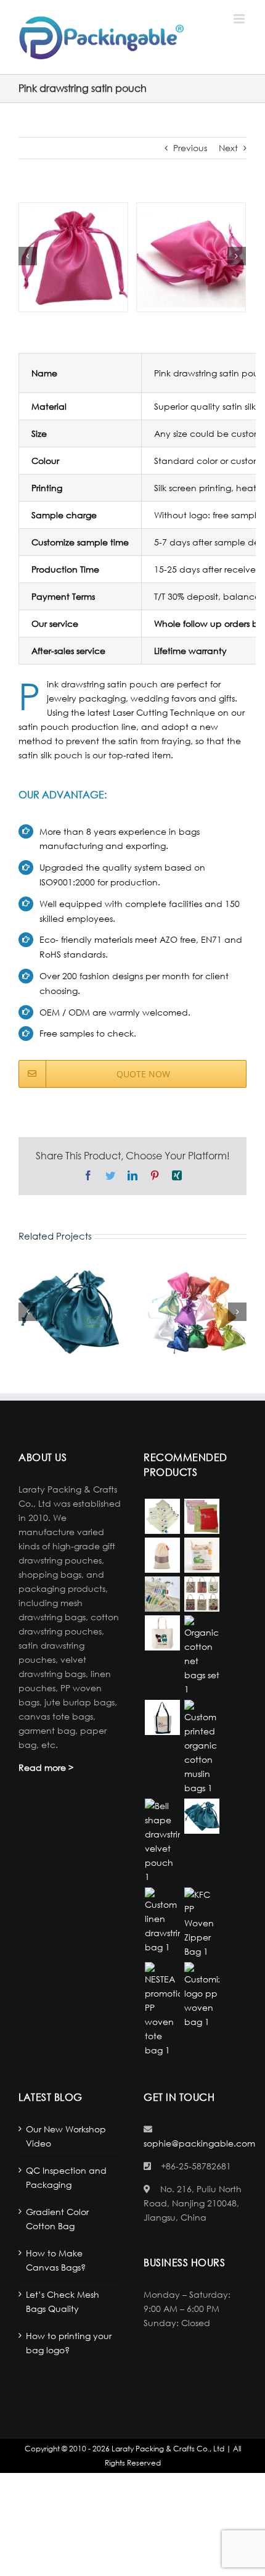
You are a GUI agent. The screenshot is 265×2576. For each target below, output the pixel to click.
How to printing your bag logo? (69, 2343)
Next (228, 148)
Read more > (46, 1767)
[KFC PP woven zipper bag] (202, 1923)
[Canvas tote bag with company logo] (162, 1717)
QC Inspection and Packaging (66, 2177)
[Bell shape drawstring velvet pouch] (162, 1841)
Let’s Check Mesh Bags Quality (63, 2301)
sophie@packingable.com (199, 2143)
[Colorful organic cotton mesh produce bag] (202, 1516)
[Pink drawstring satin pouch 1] (73, 256)
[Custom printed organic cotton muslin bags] (202, 1747)
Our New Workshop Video (66, 2136)
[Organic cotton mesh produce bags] (202, 1555)
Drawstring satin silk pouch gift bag (68, 1312)
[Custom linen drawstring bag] (162, 1921)
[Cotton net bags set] (202, 1656)
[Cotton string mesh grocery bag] (162, 1594)
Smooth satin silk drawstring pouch (196, 1312)
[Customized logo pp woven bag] (202, 1995)
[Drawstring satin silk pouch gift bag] (202, 1816)
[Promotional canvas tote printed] (202, 1594)
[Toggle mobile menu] (240, 19)
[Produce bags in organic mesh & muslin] (162, 1516)
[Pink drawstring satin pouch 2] (191, 256)
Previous (190, 148)
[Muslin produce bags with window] (162, 1555)
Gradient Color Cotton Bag (57, 2219)
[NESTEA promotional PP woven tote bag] (162, 2010)
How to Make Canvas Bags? (56, 2260)
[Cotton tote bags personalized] (162, 1633)
